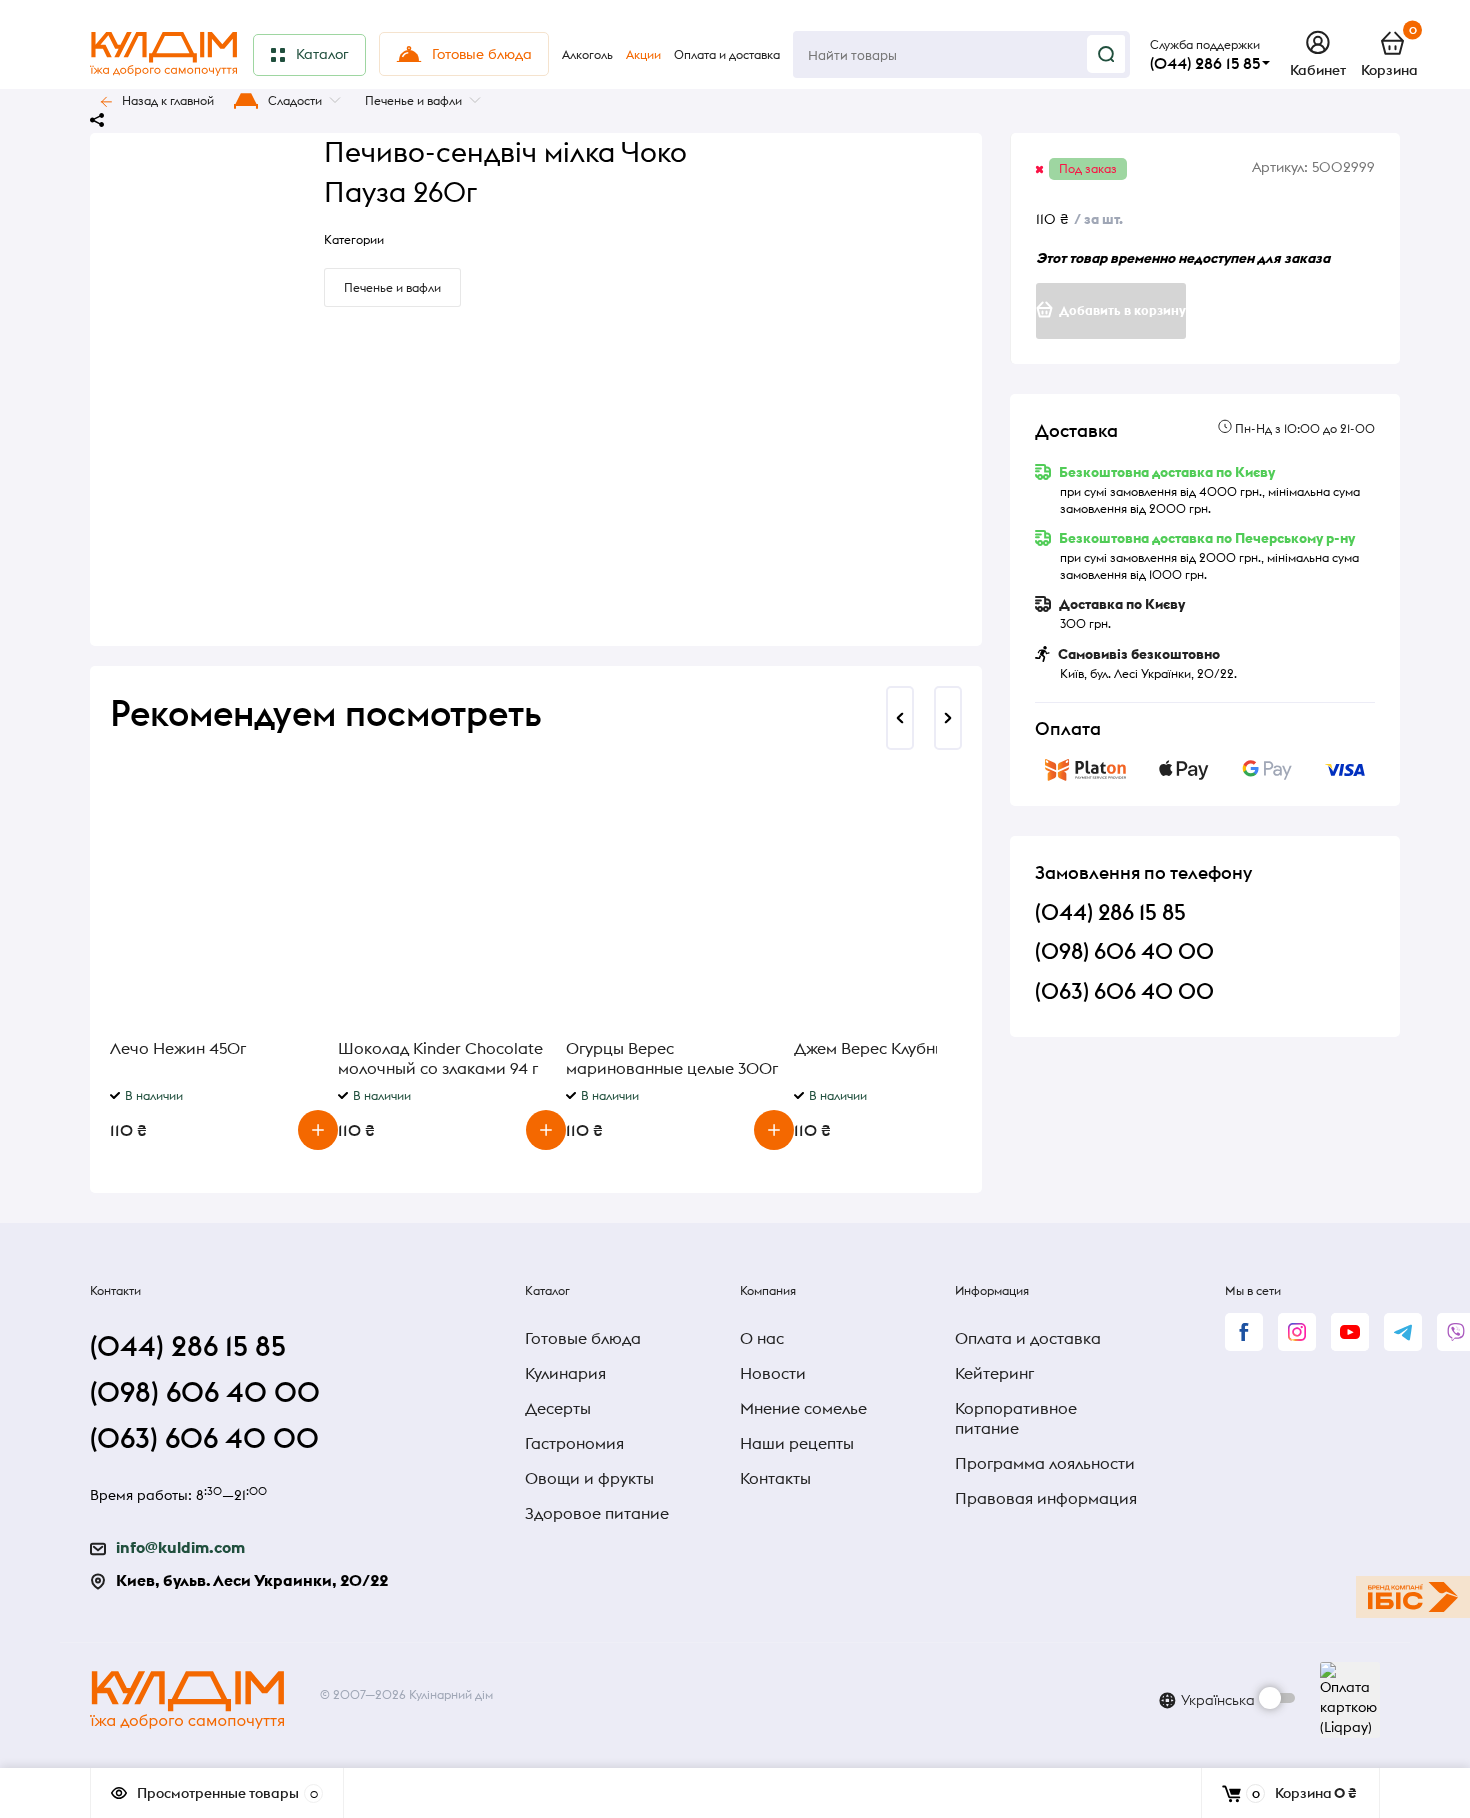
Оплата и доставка (1028, 1338)
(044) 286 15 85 (1205, 63)
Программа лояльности (1045, 1463)
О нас (762, 1338)
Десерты (558, 1408)
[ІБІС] (1413, 1597)
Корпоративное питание (1016, 1418)
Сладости (295, 100)
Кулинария (565, 1373)
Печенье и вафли (413, 100)
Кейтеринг (994, 1373)
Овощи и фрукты (589, 1478)
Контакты (775, 1478)
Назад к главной (168, 100)
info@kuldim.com (180, 1547)
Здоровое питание (597, 1513)
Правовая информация (1046, 1498)
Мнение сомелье (803, 1408)
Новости (773, 1373)
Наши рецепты (797, 1443)
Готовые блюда (583, 1338)
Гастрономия (574, 1443)
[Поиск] (1106, 54)
